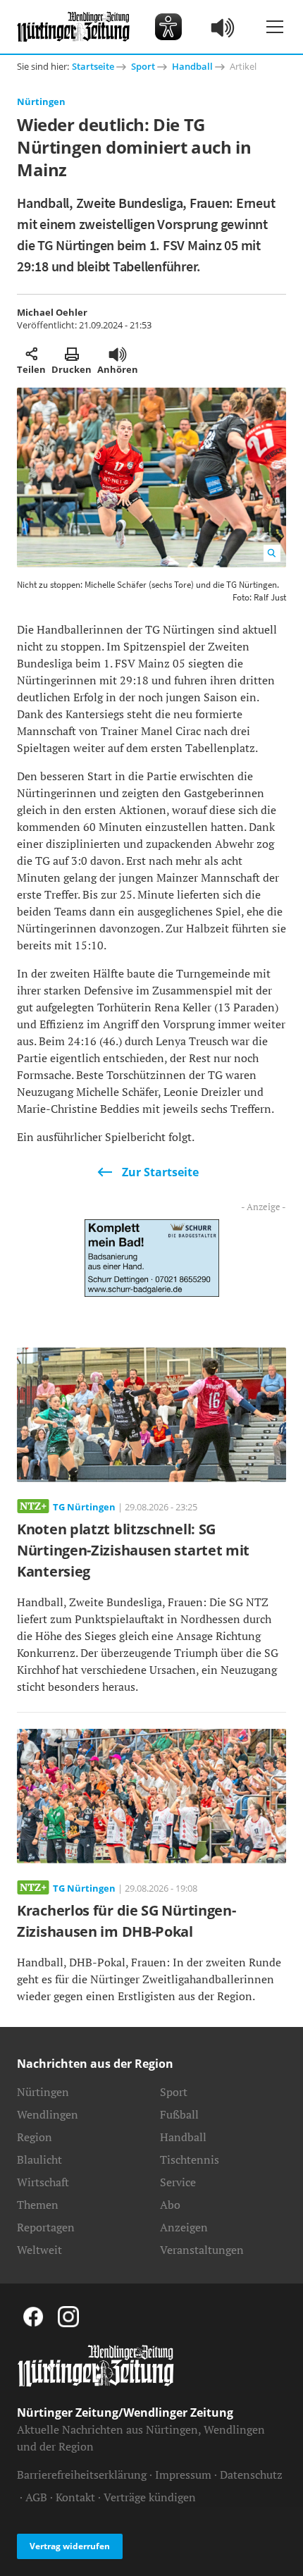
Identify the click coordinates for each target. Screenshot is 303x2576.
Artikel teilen (31, 354)
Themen (38, 2205)
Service (178, 2182)
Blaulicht (39, 2159)
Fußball (179, 2114)
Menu (275, 27)
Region (35, 2137)
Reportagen (46, 2227)
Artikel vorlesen (118, 354)
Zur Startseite (160, 1172)
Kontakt (75, 2497)
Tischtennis (190, 2159)
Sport (143, 66)
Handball (192, 66)
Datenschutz (251, 2475)
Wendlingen (48, 2114)
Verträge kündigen (150, 2497)
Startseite (93, 66)
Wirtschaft (43, 2182)
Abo (170, 2205)
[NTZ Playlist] (223, 27)
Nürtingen (41, 101)
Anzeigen (184, 2227)
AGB (36, 2497)
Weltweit (39, 2250)
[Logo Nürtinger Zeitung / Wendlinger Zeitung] (73, 27)
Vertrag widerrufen (70, 2546)
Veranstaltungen (202, 2250)
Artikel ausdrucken (72, 354)
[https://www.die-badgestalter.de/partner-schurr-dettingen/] (152, 1257)
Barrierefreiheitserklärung (82, 2475)
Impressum (183, 2475)
